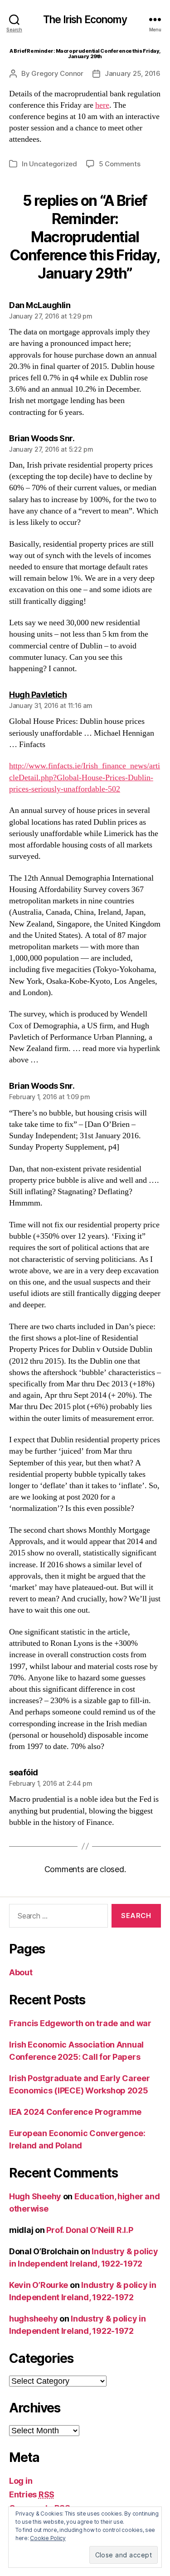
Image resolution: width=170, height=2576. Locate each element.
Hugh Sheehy (35, 2196)
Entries (32, 2494)
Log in (21, 2481)
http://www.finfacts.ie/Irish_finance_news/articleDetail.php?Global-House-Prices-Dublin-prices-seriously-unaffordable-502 (85, 777)
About (21, 1972)
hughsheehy (33, 2319)
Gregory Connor (57, 73)
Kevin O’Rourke (39, 2285)
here (102, 105)
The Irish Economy (85, 20)
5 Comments (119, 164)
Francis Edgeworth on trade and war (80, 2023)
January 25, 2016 (133, 73)
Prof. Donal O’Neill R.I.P (90, 2230)
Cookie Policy (48, 2538)
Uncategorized (53, 164)
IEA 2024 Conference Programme (75, 2112)
